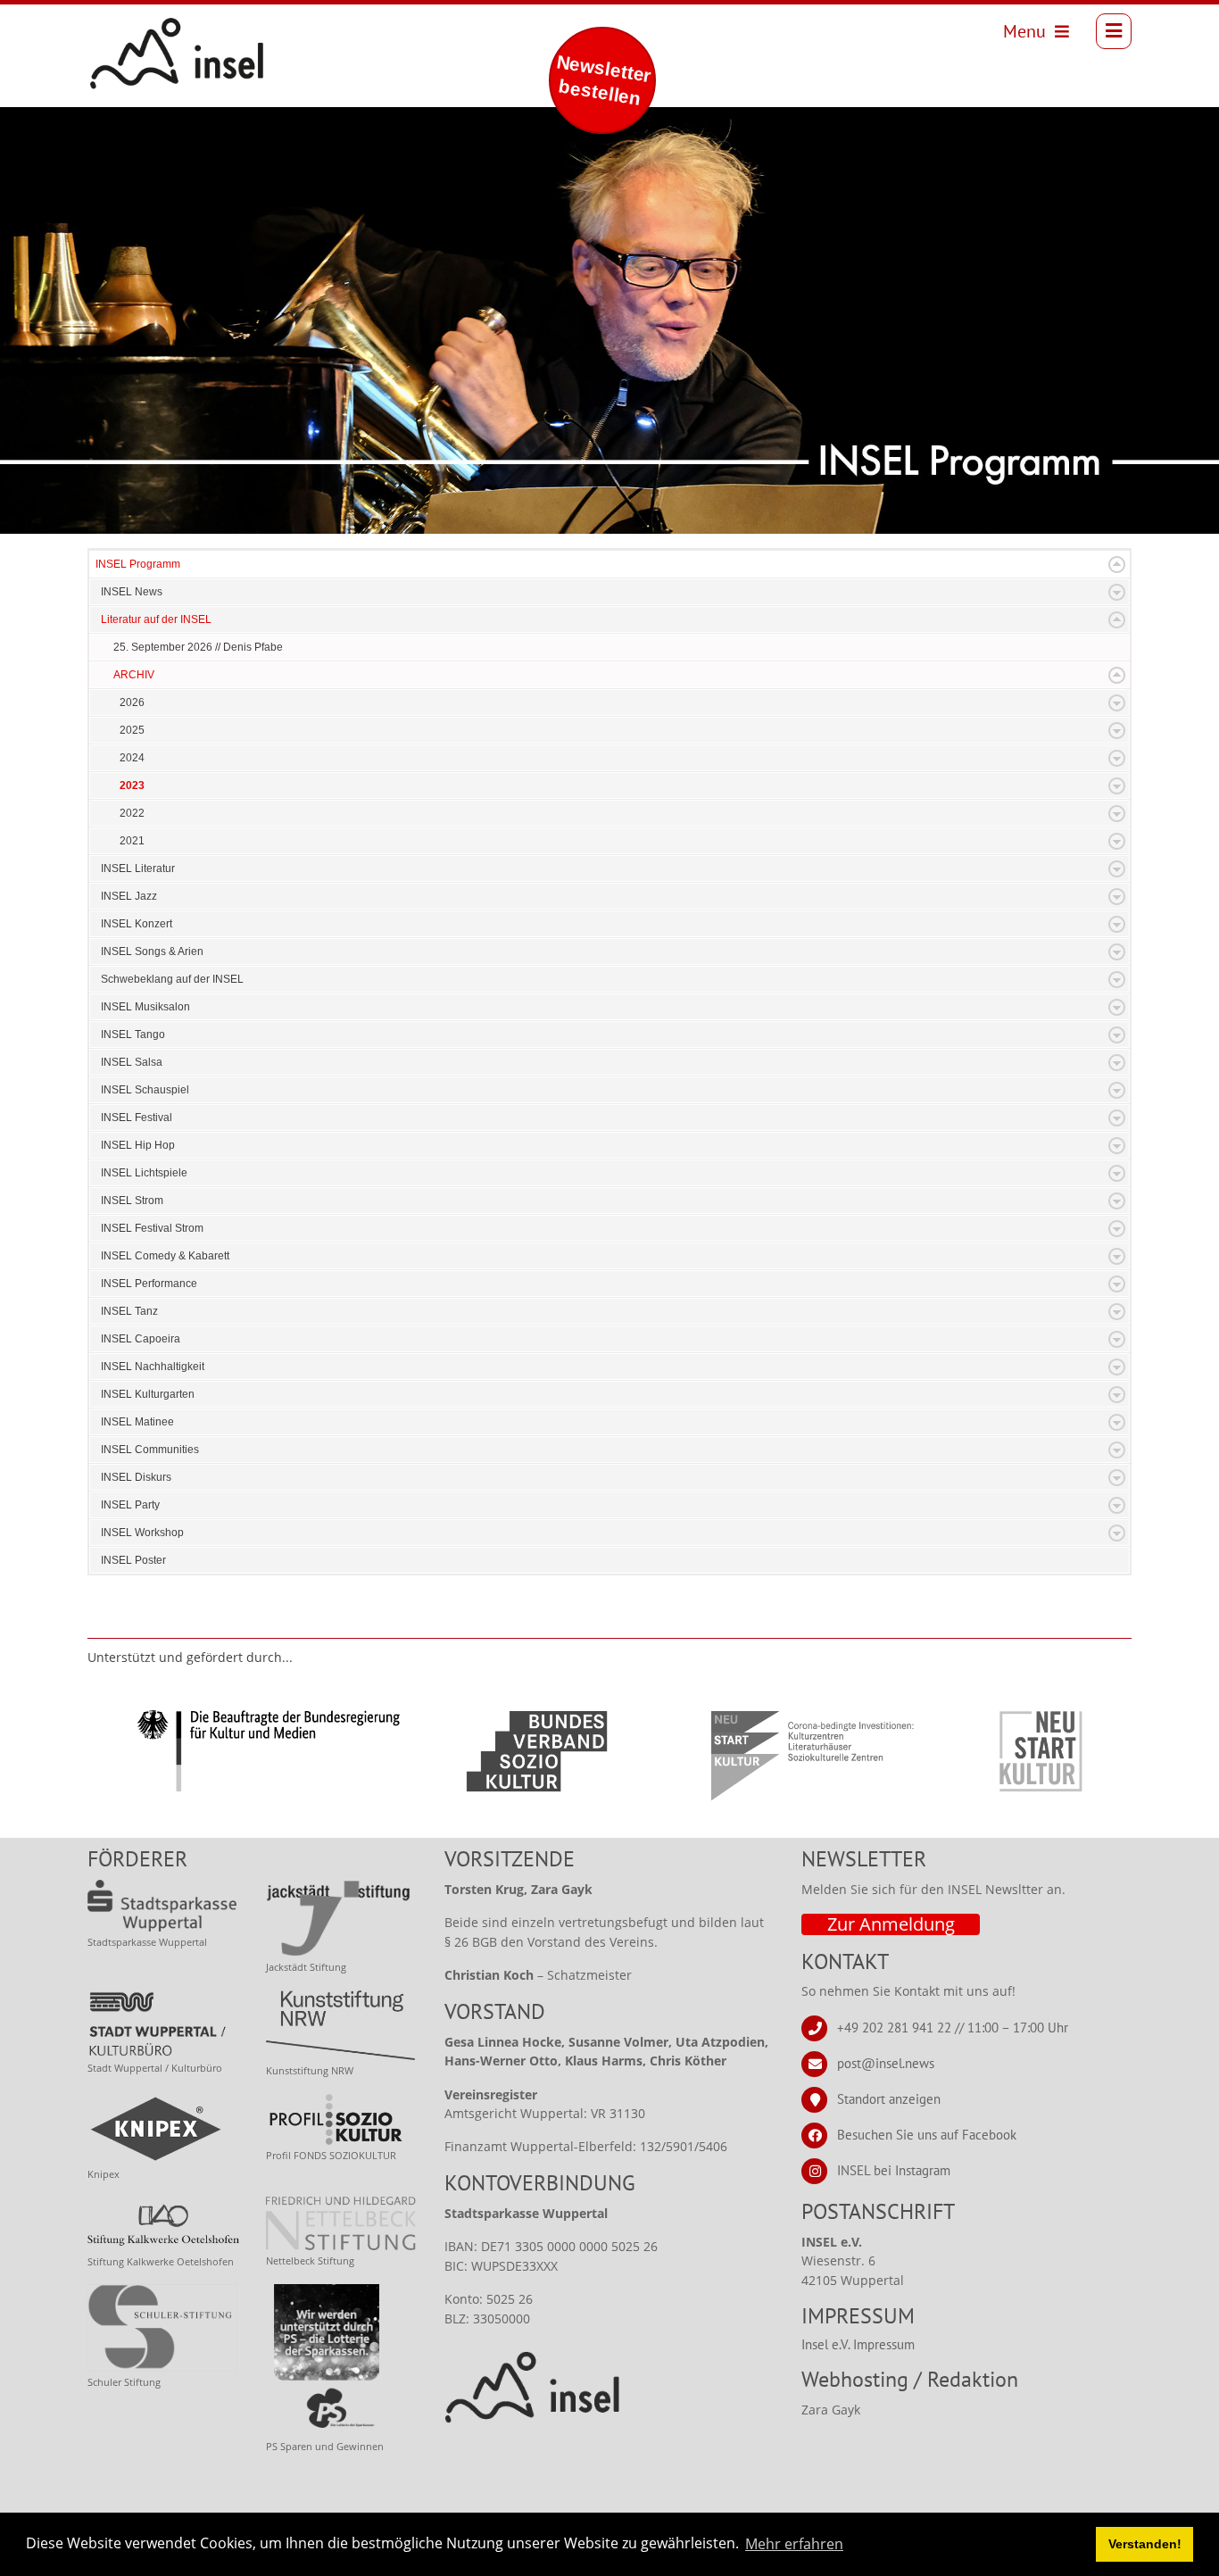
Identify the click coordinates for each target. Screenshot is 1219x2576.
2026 (132, 702)
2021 (132, 841)
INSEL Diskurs (136, 1477)
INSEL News (132, 592)
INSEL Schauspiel (145, 1090)
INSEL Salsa (132, 1062)
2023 (132, 785)
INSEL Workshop (142, 1533)
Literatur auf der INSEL (156, 619)
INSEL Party (130, 1505)
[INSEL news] (137, 31)
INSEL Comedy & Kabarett (165, 1256)
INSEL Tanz (129, 1311)
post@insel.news (886, 2063)
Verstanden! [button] (1145, 2544)
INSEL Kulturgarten (148, 1394)
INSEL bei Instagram (894, 2170)
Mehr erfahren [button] (794, 2544)
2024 (132, 758)
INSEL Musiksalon (145, 1007)
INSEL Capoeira (141, 1339)
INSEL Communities (150, 1450)
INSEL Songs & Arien (152, 951)
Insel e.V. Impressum (858, 2344)
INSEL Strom (132, 1201)
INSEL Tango (133, 1035)
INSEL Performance (149, 1284)
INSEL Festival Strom (152, 1228)
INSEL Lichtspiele (144, 1173)
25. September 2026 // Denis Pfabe (198, 647)
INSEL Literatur (138, 868)
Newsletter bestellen (604, 80)
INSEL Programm (138, 564)
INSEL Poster (133, 1560)
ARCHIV (134, 675)
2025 (132, 730)
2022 (132, 813)
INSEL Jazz (129, 896)
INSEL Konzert (137, 924)
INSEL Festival (137, 1118)
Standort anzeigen (889, 2099)
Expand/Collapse (1117, 565)
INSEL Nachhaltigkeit (153, 1367)
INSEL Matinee (137, 1422)
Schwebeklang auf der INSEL (172, 979)
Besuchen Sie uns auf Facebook (927, 2135)
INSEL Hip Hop (138, 1145)
